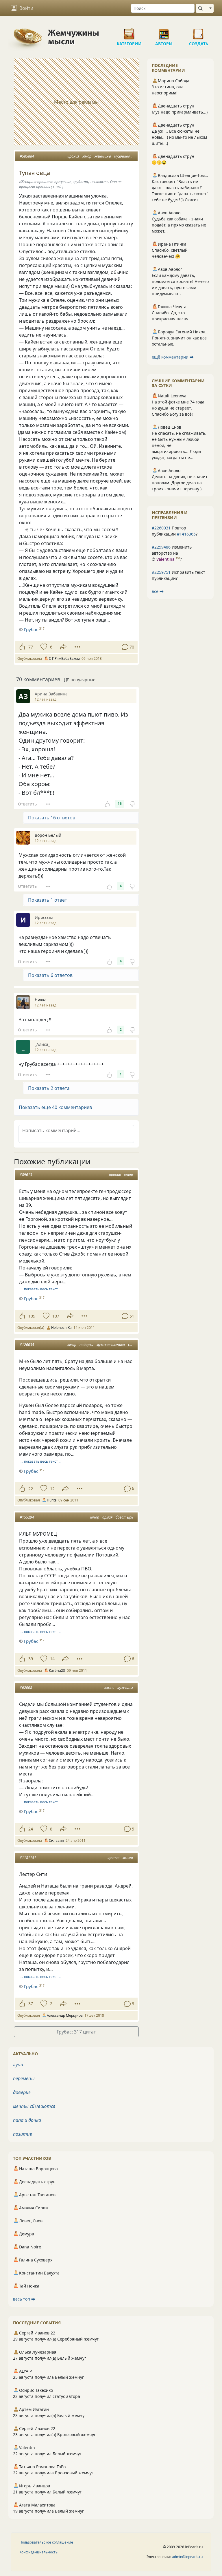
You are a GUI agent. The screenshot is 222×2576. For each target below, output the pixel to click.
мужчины (122, 156)
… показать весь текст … (41, 1289)
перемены (24, 2078)
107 (56, 1316)
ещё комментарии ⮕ (173, 357)
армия (107, 1517)
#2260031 (161, 528)
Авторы (164, 32)
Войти (26, 8)
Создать (199, 32)
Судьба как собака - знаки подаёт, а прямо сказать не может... (179, 225)
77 (31, 647)
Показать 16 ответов (52, 818)
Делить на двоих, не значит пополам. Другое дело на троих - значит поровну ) (180, 483)
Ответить (27, 804)
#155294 (27, 1517)
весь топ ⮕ (24, 2299)
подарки (86, 1345)
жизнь (109, 1688)
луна (18, 2065)
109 (32, 1316)
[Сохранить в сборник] (43, 647)
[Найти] (202, 8)
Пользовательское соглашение (46, 2542)
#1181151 (28, 1858)
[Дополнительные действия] (77, 647)
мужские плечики (111, 1345)
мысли (128, 1858)
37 (31, 2004)
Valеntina (165, 559)
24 (31, 1829)
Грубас (31, 629)
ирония (73, 156)
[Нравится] (22, 647)
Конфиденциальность (38, 2552)
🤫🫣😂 (159, 162)
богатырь (124, 1517)
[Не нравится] (132, 804)
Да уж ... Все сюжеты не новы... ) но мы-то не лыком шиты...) (179, 137)
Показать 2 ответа (49, 1088)
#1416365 (186, 534)
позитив (23, 2134)
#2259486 (161, 547)
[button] (76, 1107)
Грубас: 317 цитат (76, 2032)
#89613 (26, 1175)
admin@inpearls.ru (187, 2557)
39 (31, 1659)
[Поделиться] (63, 647)
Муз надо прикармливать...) (180, 112)
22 (31, 1489)
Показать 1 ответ (48, 900)
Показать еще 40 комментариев (55, 1107)
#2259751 (161, 572)
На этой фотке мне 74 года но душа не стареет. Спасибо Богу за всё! (178, 408)
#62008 (26, 1688)
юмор (87, 156)
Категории (129, 32)
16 (120, 804)
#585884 (27, 156)
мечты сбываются (34, 2106)
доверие (22, 2092)
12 (52, 1489)
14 (52, 1659)
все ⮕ (158, 591)
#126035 (27, 1345)
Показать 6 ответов (50, 975)
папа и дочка (27, 2120)
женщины (103, 156)
